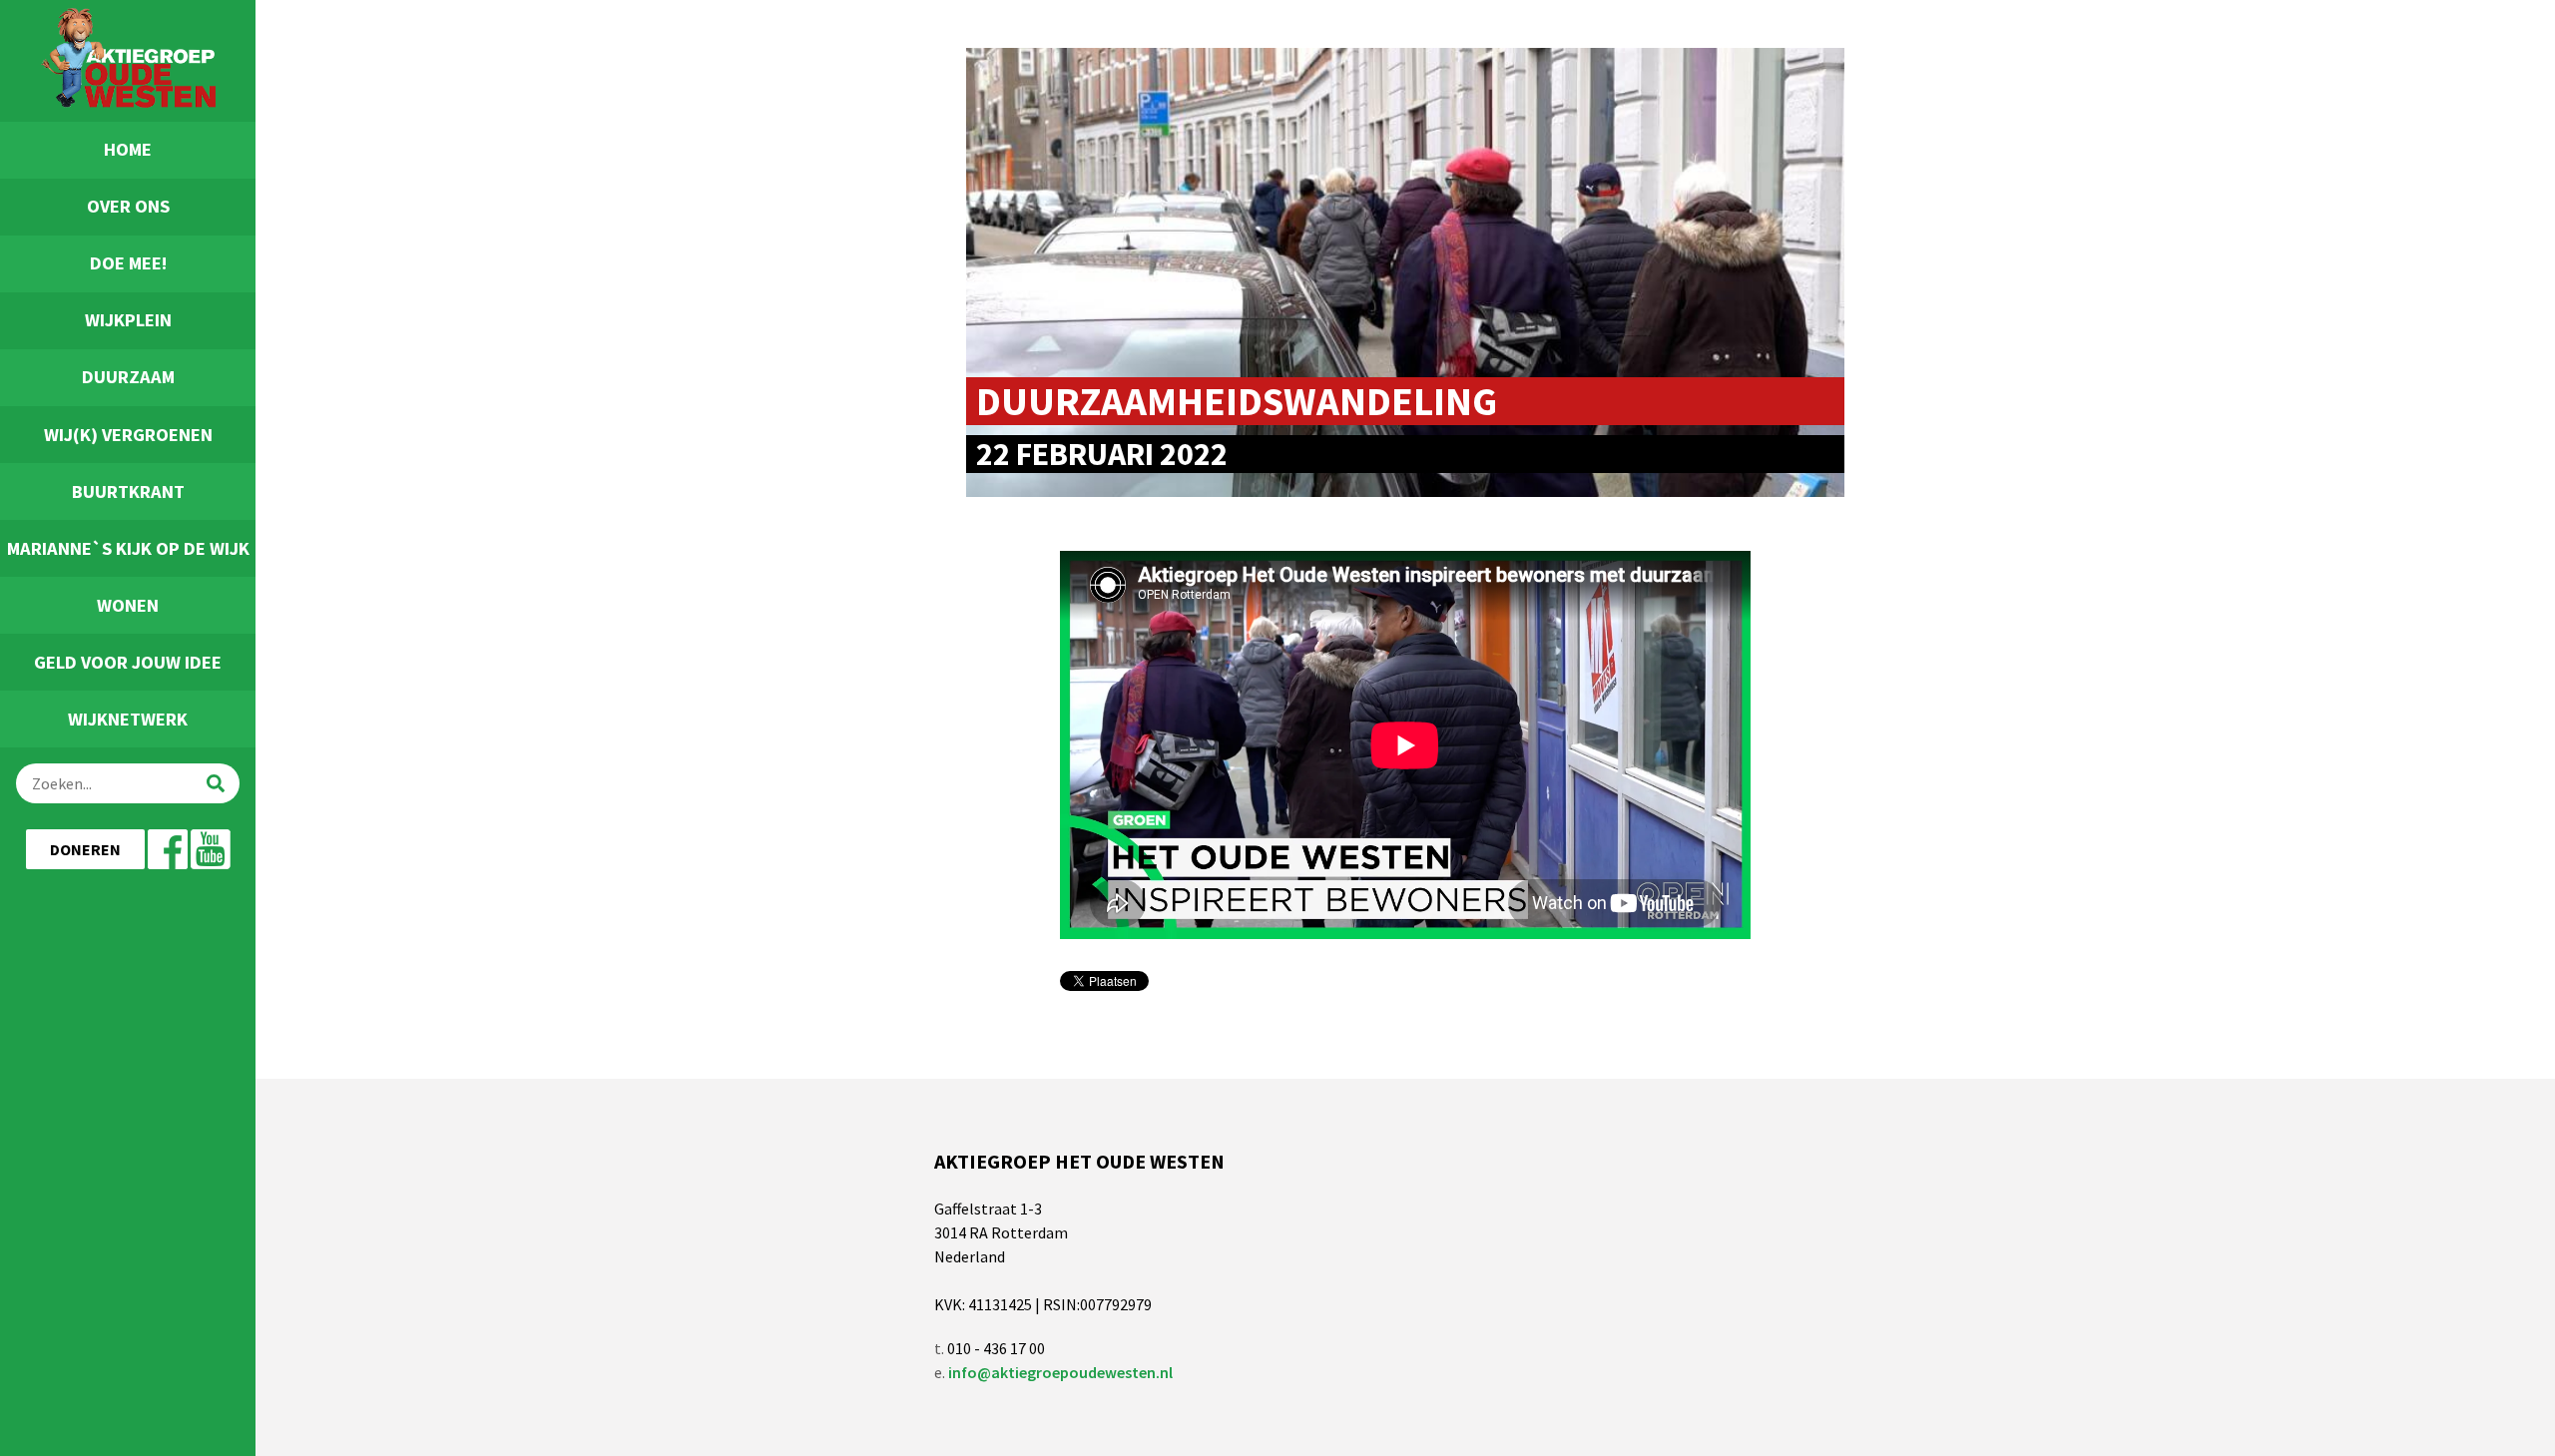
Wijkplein (128, 320)
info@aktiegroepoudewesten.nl (1060, 1372)
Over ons (128, 206)
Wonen (128, 605)
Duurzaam (128, 377)
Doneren (85, 849)
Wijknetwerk (128, 719)
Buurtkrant (128, 491)
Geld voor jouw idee (128, 662)
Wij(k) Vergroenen (128, 435)
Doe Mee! (128, 263)
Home (128, 149)
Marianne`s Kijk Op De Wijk (128, 548)
